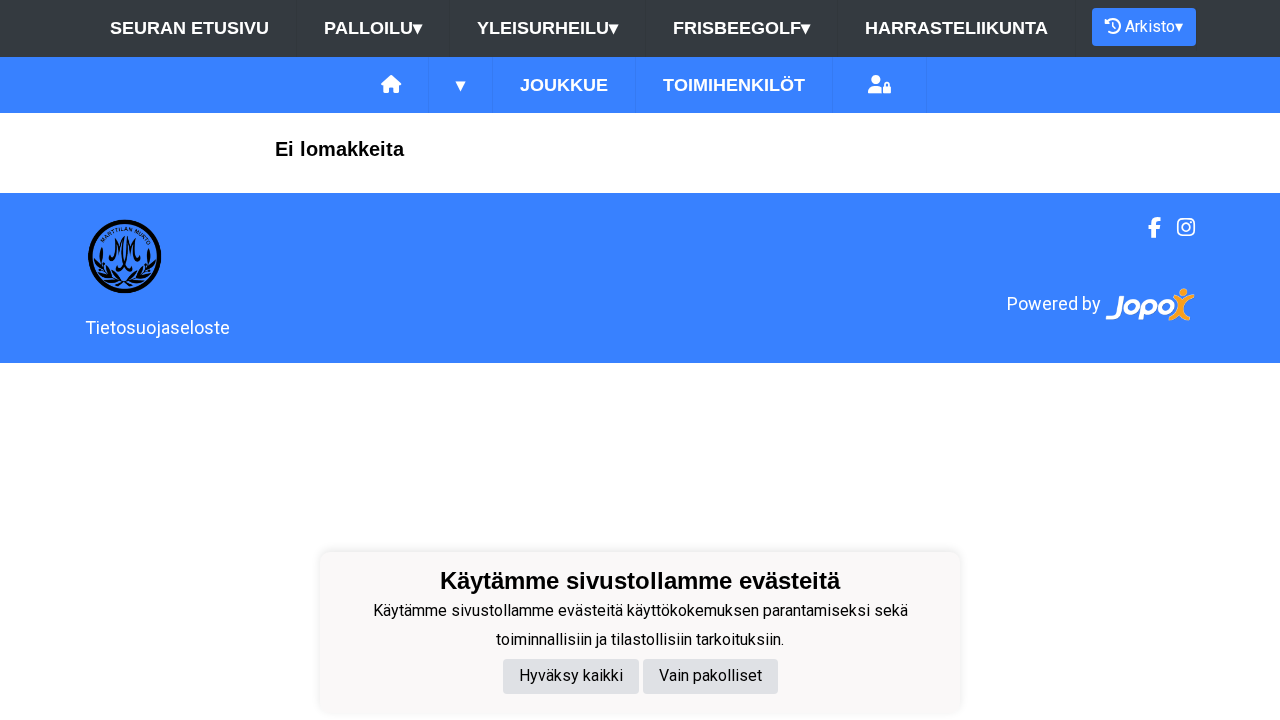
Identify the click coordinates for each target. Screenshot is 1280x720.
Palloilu (373, 28)
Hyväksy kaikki (571, 675)
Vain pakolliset (710, 675)
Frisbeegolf (741, 28)
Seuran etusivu (189, 28)
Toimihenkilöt (734, 85)
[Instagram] (1178, 228)
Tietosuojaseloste (157, 327)
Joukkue (564, 85)
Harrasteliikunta (956, 28)
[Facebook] (1146, 228)
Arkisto (1154, 26)
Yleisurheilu (547, 28)
